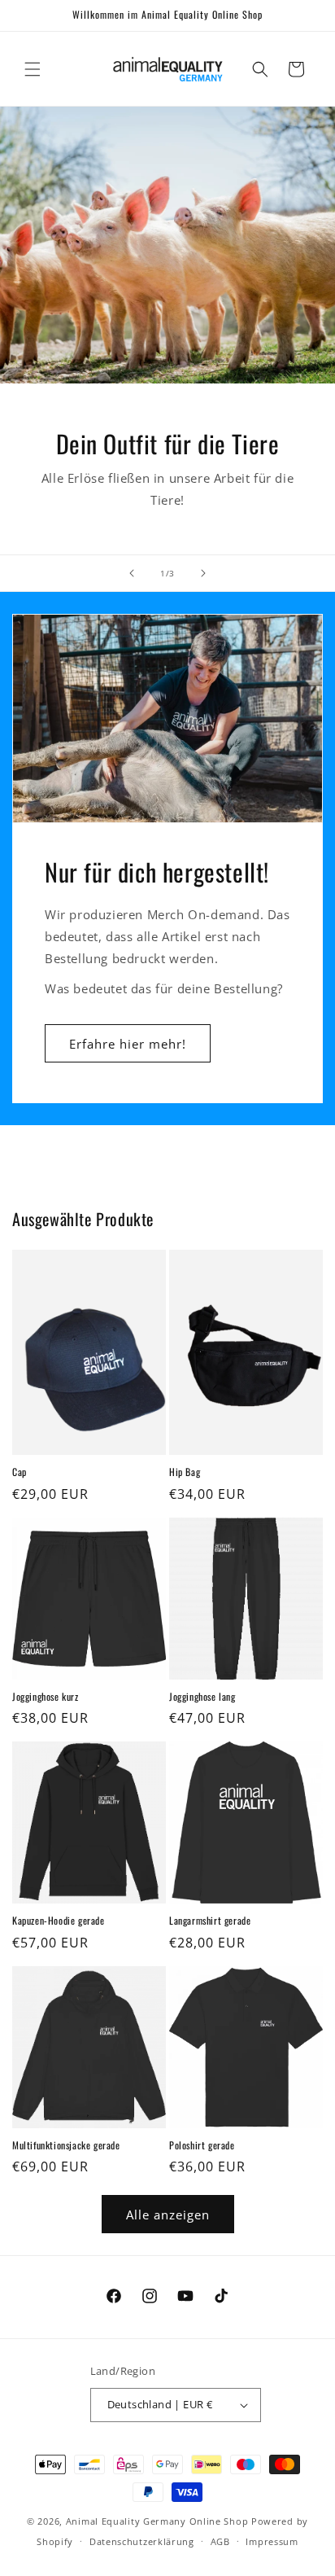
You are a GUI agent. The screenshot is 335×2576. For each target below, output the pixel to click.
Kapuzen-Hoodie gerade (59, 1921)
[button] (33, 69)
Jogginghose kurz (46, 1697)
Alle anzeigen (168, 2215)
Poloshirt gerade (202, 2145)
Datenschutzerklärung (142, 2541)
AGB (220, 2541)
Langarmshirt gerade (210, 1921)
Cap (20, 1472)
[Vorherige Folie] (132, 573)
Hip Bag (185, 1472)
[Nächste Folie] (203, 573)
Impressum (272, 2541)
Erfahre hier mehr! (128, 1044)
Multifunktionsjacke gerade (66, 2145)
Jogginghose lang (202, 1697)
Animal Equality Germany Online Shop (157, 2521)
